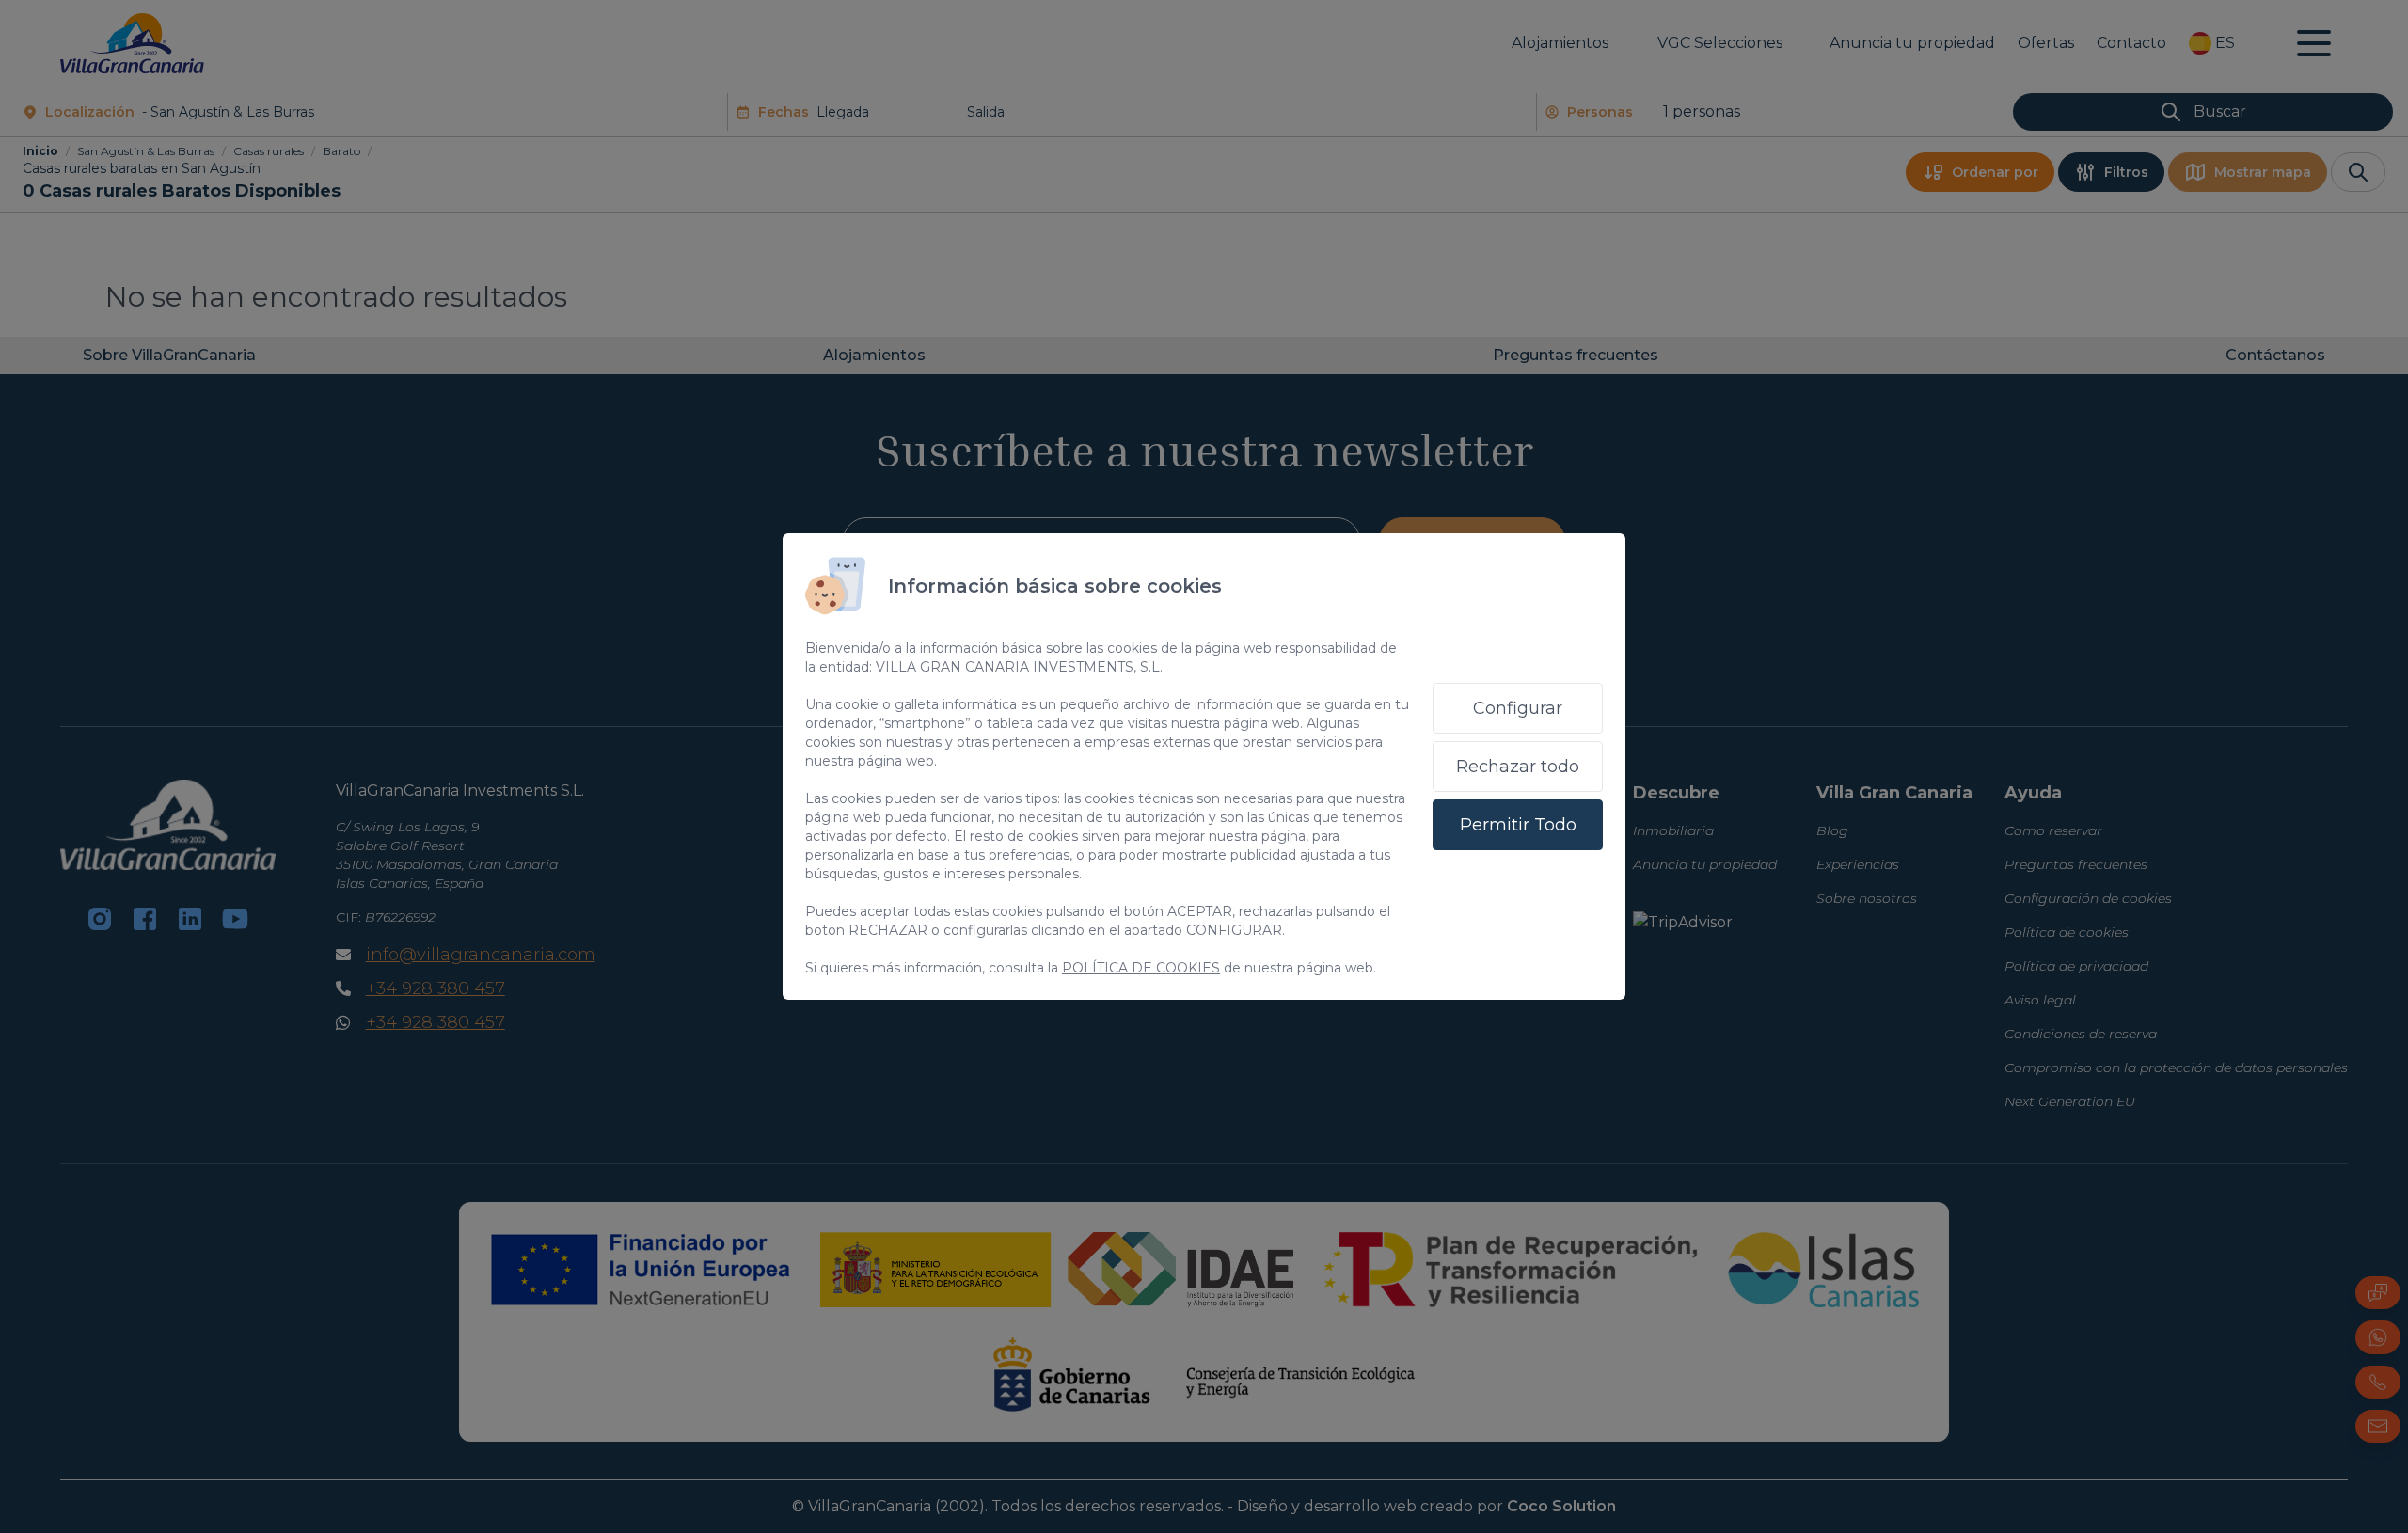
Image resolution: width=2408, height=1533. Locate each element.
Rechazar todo (1518, 766)
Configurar (1518, 708)
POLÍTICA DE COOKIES (1141, 968)
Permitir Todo (1518, 825)
